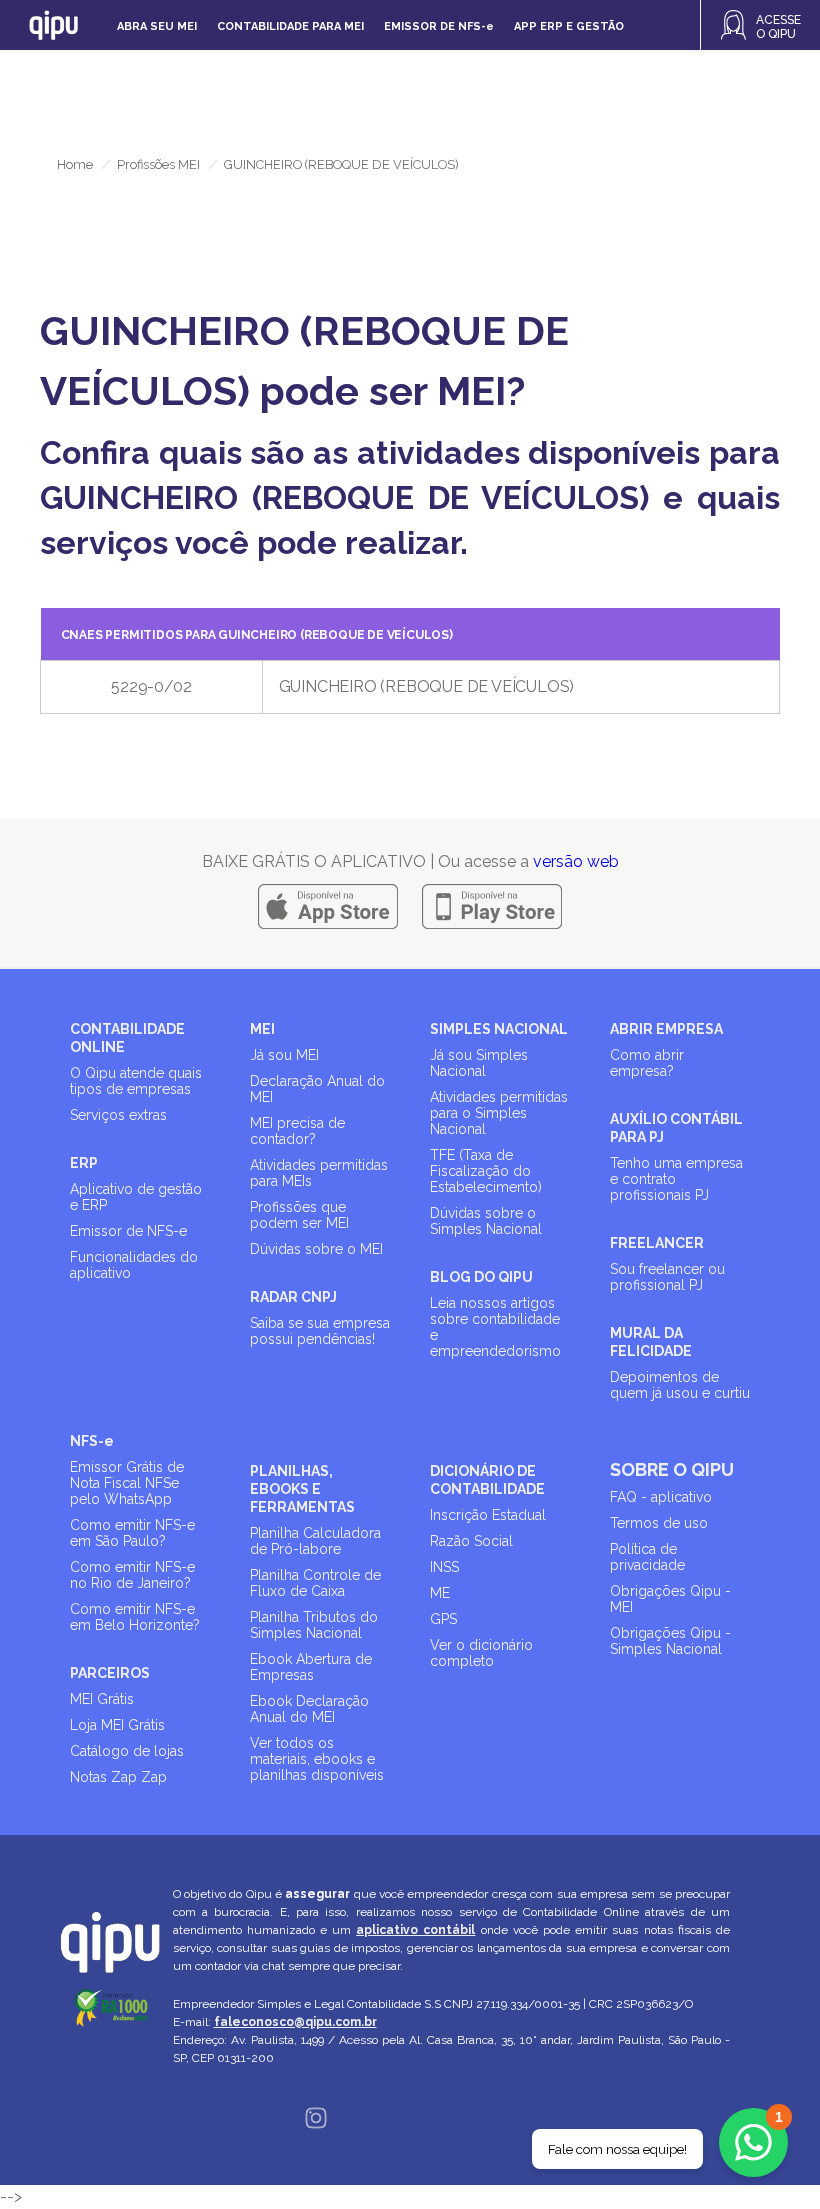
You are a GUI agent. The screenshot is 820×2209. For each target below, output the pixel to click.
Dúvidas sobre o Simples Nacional (486, 1221)
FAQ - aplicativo (661, 1497)
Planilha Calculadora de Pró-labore (315, 1541)
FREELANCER (657, 1243)
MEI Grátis (102, 1699)
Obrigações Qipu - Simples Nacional (670, 1641)
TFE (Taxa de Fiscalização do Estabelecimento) (486, 1171)
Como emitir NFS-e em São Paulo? (132, 1533)
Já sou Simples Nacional (479, 1063)
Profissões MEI (158, 164)
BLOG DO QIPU (481, 1277)
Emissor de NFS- (439, 26)
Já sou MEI (284, 1055)
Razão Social (471, 1541)
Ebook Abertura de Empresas (311, 1667)
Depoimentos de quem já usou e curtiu (680, 1385)
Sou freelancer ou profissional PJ (667, 1277)
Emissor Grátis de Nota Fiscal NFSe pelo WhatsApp (127, 1483)
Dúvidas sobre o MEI (316, 1249)
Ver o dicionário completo (481, 1653)
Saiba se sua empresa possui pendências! (320, 1331)
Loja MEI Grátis (117, 1725)
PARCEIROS (110, 1673)
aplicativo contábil (415, 1930)
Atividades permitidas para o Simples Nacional (499, 1113)
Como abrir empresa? (647, 1063)
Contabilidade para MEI (290, 26)
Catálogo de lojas (127, 1751)
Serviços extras (118, 1115)
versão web (576, 861)
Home (75, 164)
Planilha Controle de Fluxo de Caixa (315, 1583)
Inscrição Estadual (488, 1515)
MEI (262, 1029)
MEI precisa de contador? (297, 1131)
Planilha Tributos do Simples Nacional (314, 1625)
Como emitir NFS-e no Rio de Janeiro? (132, 1575)
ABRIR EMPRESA (666, 1029)
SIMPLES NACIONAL (499, 1029)
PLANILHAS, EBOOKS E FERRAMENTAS (302, 1489)
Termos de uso (659, 1523)
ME (440, 1593)
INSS (444, 1567)
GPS (443, 1619)
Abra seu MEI (157, 26)
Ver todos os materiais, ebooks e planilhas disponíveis (317, 1759)
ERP (84, 1163)
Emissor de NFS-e (128, 1231)
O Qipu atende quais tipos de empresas (136, 1081)
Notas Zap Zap (118, 1777)
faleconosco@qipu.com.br (295, 2022)
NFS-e (92, 1441)
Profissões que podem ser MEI (299, 1215)
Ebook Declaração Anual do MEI (309, 1709)
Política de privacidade (647, 1557)
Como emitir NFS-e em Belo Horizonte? (135, 1617)
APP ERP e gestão (569, 26)
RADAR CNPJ (293, 1297)
